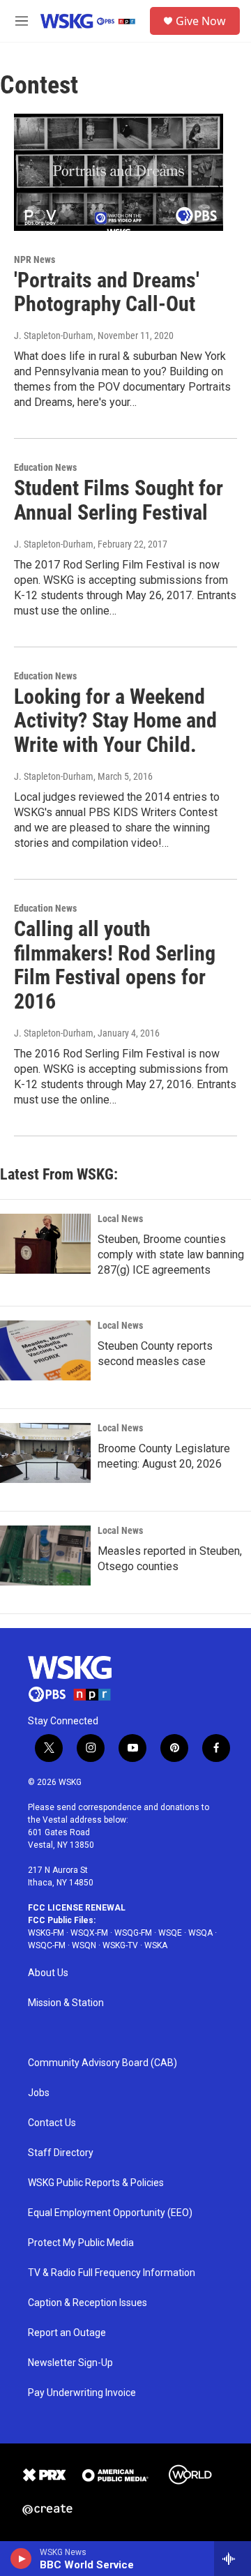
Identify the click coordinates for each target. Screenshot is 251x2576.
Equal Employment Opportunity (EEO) (110, 2213)
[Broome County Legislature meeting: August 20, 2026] (45, 1453)
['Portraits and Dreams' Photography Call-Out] (119, 172)
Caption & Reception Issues (88, 2303)
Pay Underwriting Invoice (82, 2393)
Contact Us (52, 2123)
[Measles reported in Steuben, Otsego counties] (45, 1556)
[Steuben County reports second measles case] (45, 1350)
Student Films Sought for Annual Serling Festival (119, 500)
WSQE (170, 1933)
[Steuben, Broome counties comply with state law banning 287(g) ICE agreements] (45, 1244)
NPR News (35, 259)
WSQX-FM (89, 1933)
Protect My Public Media (81, 2243)
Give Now (201, 21)
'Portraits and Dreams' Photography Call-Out (107, 292)
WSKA (156, 1945)
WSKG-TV (120, 1945)
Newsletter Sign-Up (70, 2363)
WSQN (84, 1945)
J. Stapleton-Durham (54, 336)
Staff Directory (61, 2153)
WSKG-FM (46, 1933)
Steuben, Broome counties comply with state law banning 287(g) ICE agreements (171, 1255)
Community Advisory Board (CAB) (102, 2063)
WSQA (200, 1933)
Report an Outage (67, 2333)
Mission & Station (66, 2003)
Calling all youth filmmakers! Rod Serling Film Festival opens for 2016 (115, 965)
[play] (21, 2559)
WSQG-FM (133, 1933)
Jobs (39, 2093)
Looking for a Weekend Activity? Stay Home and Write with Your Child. (115, 721)
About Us (48, 1973)
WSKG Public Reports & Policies (96, 2183)
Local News (120, 1219)
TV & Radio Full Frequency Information (112, 2273)
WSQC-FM (47, 1945)
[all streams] (233, 2559)
